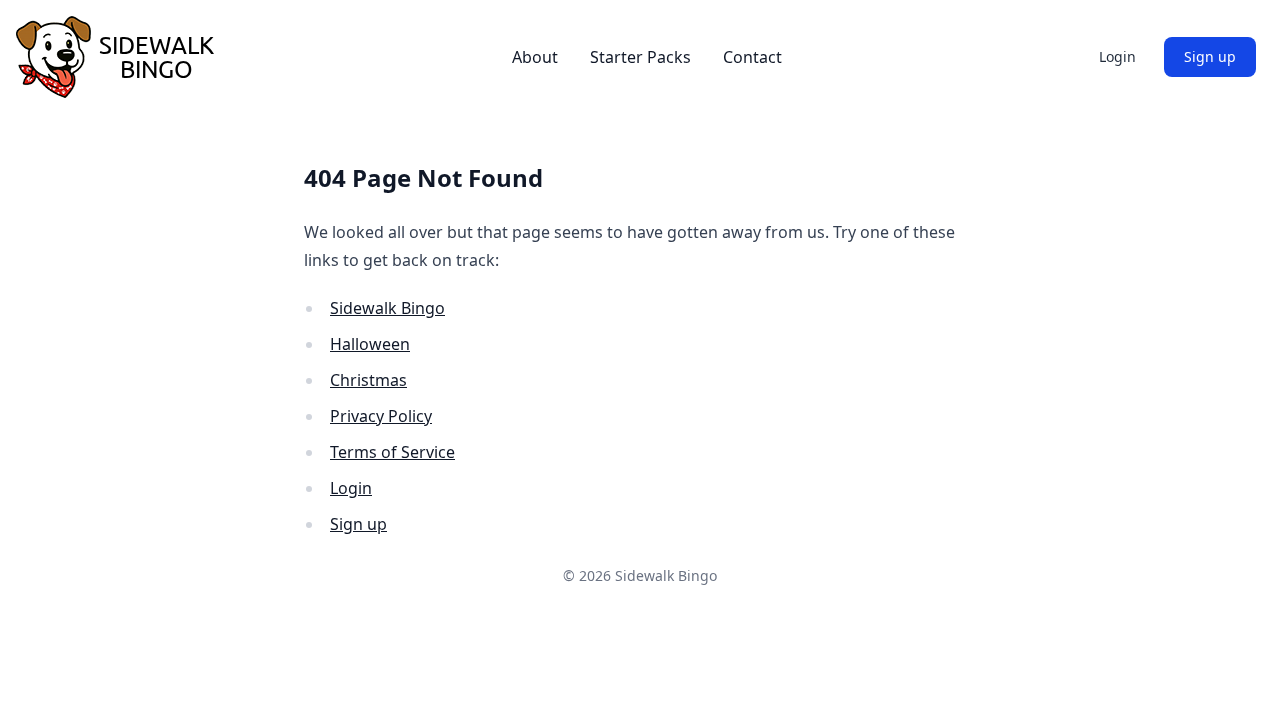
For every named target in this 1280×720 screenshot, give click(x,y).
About (535, 57)
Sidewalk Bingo (387, 308)
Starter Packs (640, 57)
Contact (752, 57)
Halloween (370, 344)
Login (1117, 56)
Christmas (368, 380)
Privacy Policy (381, 416)
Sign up (1210, 56)
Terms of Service (392, 452)
